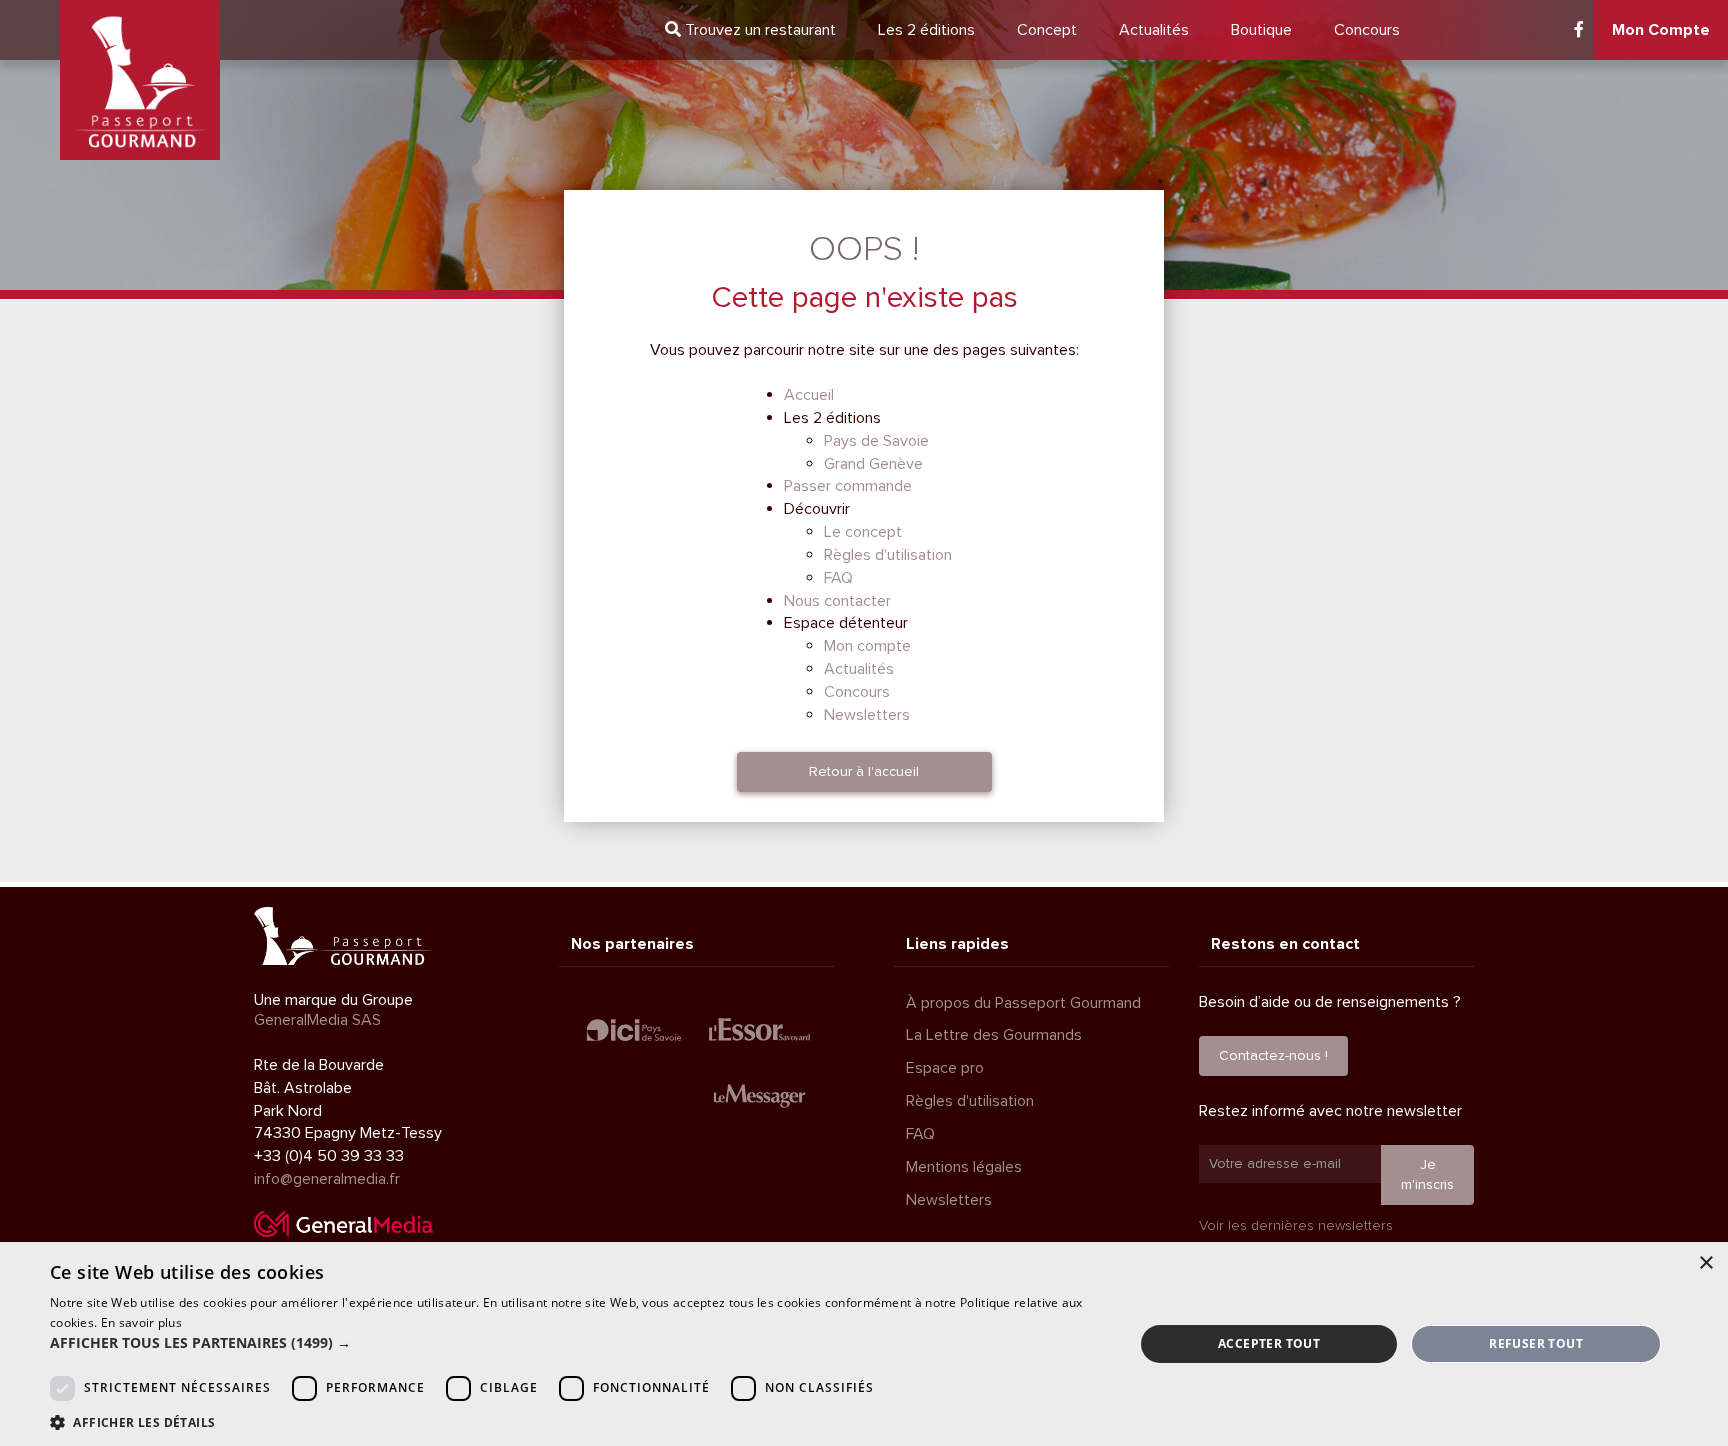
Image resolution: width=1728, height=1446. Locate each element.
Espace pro (945, 1068)
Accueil (809, 395)
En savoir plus (141, 1322)
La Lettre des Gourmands (994, 1035)
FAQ (838, 578)
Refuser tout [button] (1536, 1343)
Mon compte (867, 646)
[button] (576, 1343)
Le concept (863, 532)
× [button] (1705, 1263)
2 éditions (926, 30)
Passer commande (848, 486)
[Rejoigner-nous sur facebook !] (1579, 30)
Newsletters (867, 715)
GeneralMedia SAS (317, 1020)
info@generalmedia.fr (327, 1179)
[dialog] (864, 1344)
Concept (1047, 30)
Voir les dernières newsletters (1296, 1225)
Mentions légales (964, 1167)
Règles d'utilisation (888, 555)
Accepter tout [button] (1269, 1343)
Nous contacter (837, 601)
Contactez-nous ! (1273, 1055)
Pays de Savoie (876, 441)
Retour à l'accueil (864, 771)
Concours (1367, 30)
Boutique (1261, 30)
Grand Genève (873, 464)
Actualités (1154, 30)
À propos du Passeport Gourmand (1023, 1003)
